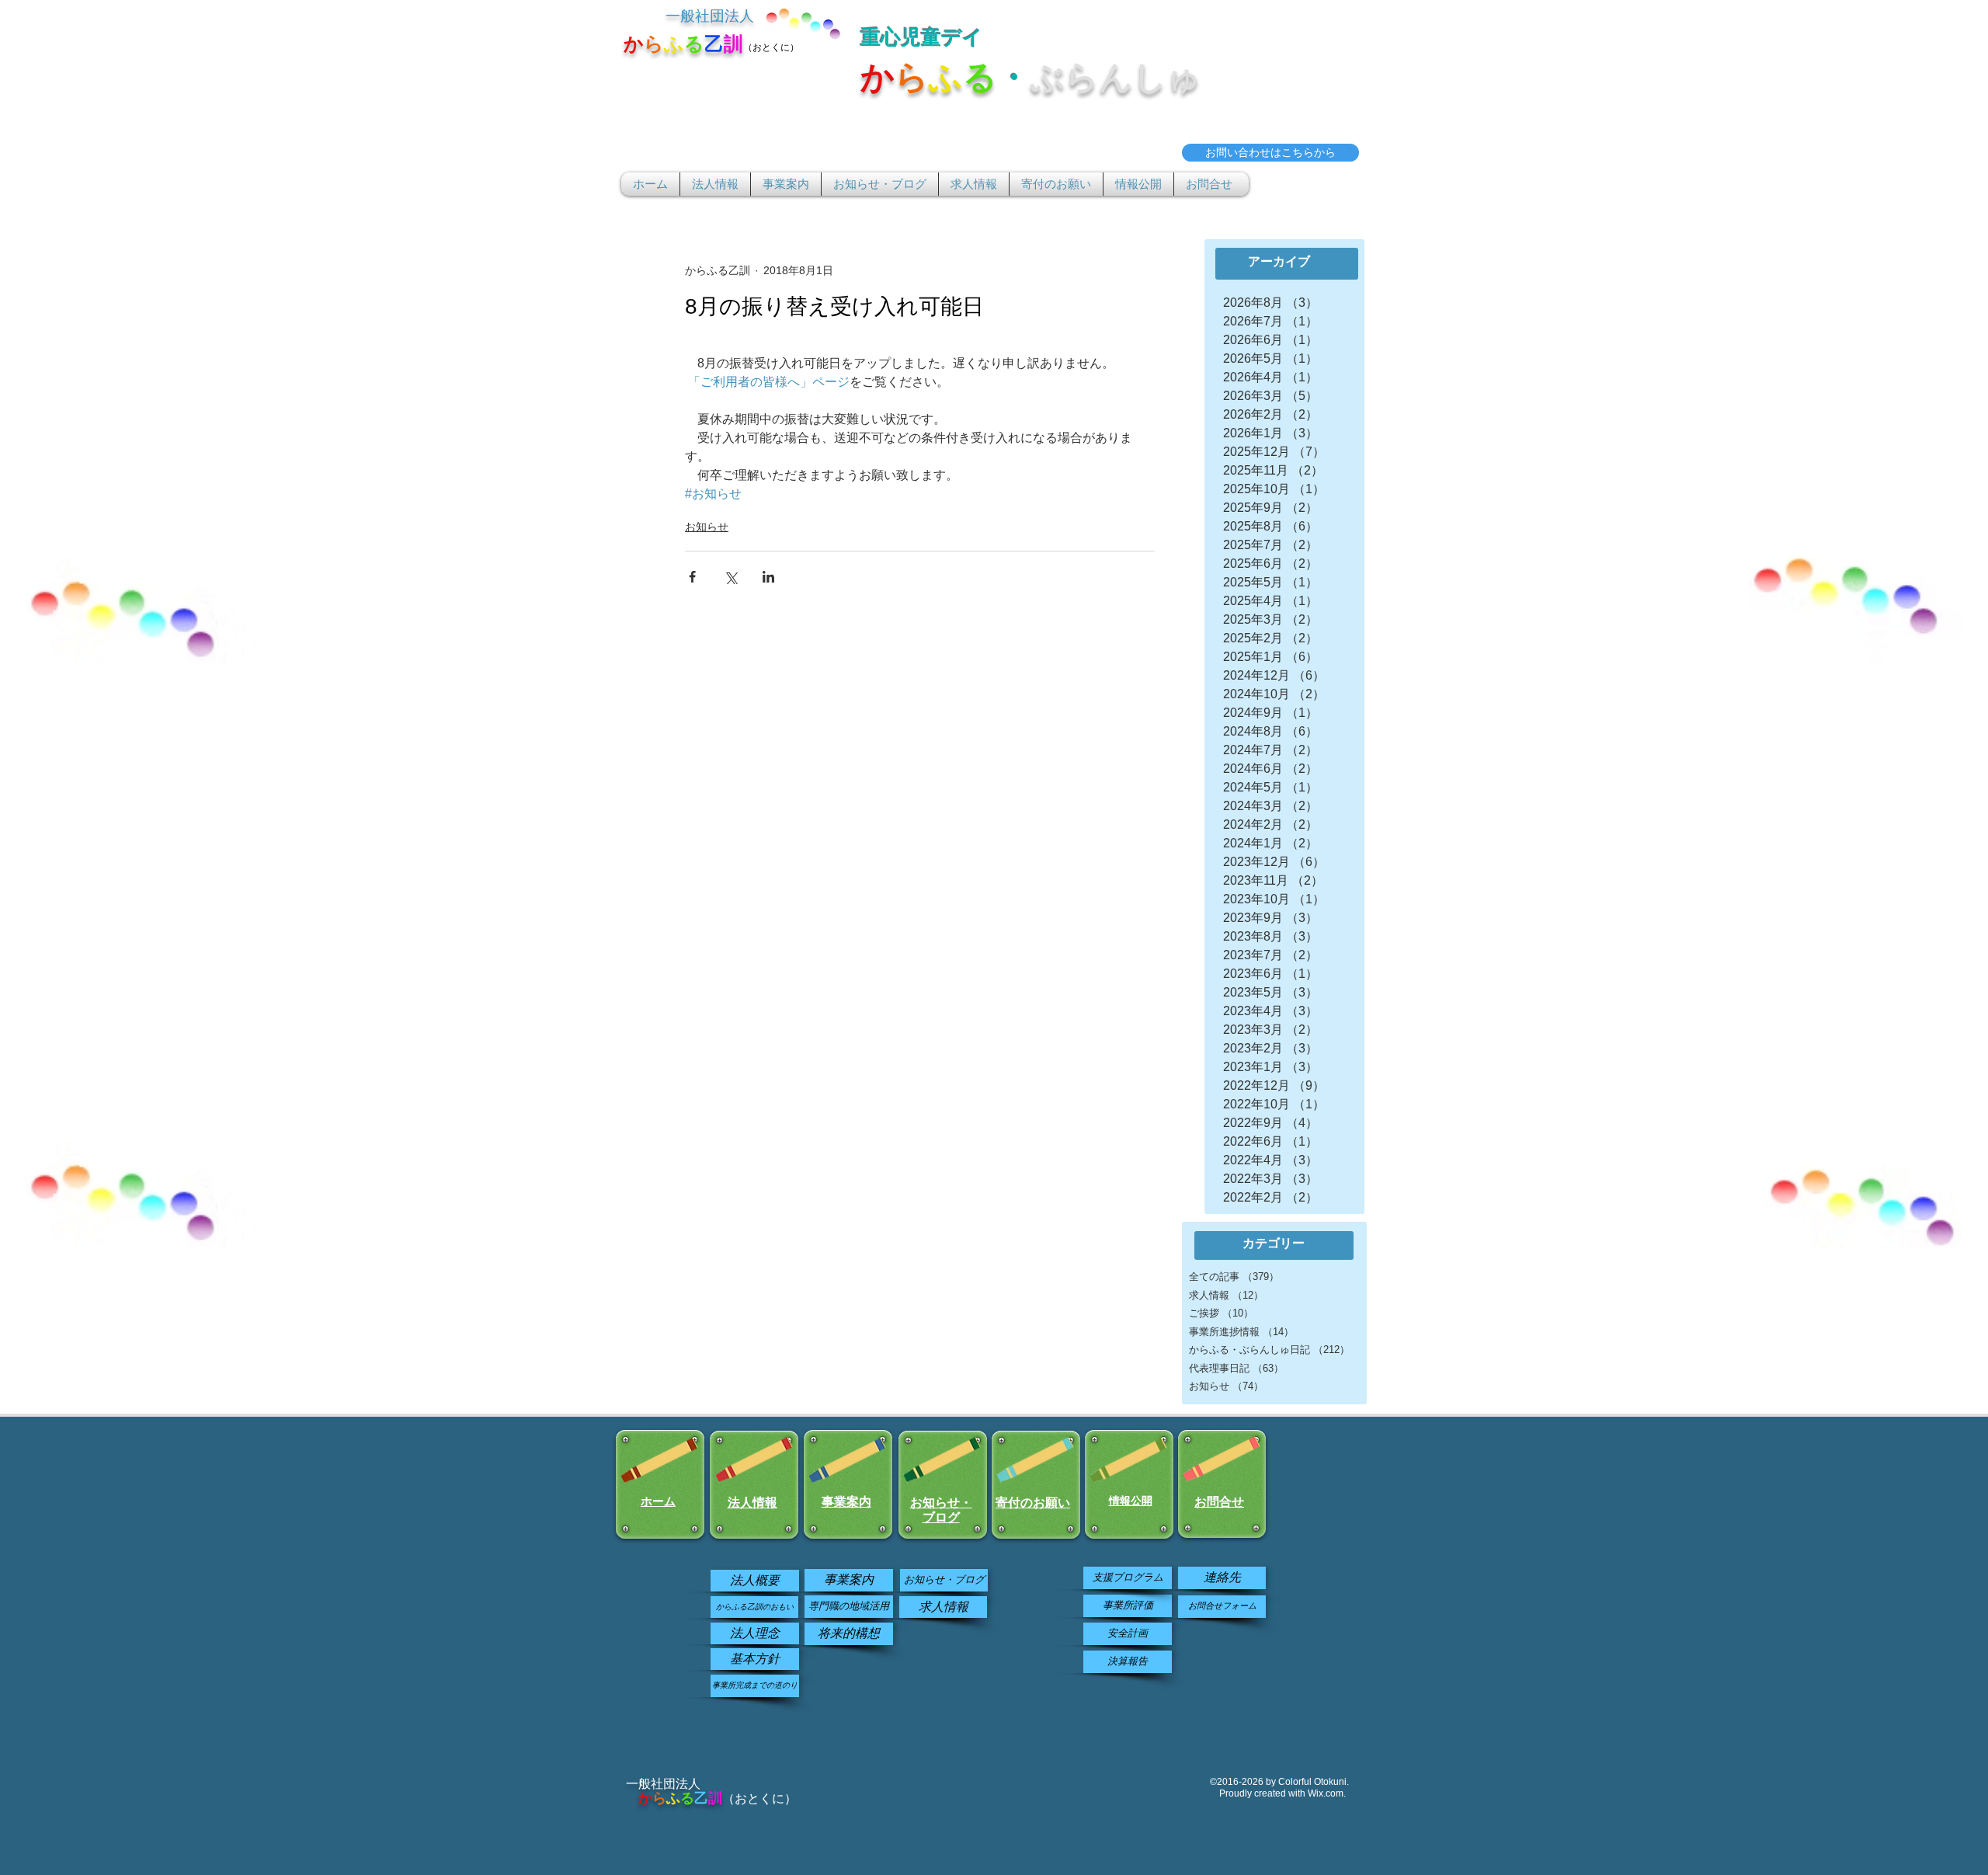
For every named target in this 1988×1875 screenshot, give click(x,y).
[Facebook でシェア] (692, 577)
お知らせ (707, 527)
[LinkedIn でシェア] (768, 577)
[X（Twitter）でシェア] (730, 577)
